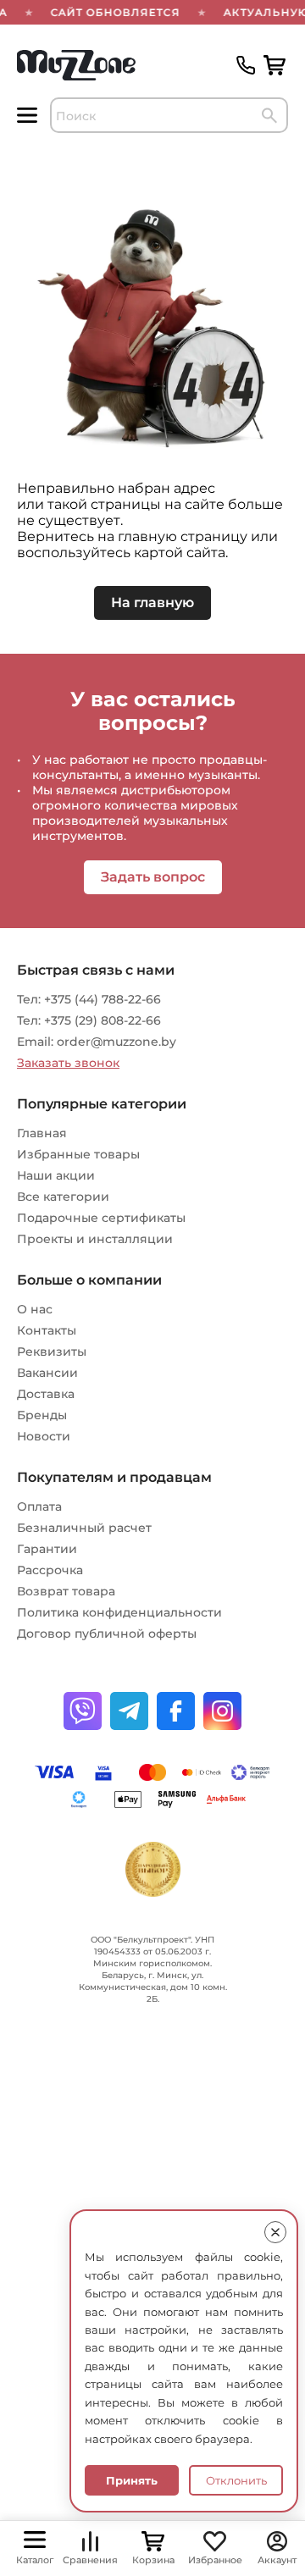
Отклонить (236, 2480)
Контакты (47, 1330)
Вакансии (47, 1373)
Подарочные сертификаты (101, 1218)
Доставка (46, 1394)
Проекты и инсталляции (95, 1239)
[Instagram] (222, 1711)
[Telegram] (129, 1711)
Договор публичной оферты (107, 1633)
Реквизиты (52, 1352)
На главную (152, 603)
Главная (42, 1133)
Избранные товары (78, 1154)
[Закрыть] (275, 2232)
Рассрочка (50, 1570)
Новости (44, 1436)
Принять (132, 2480)
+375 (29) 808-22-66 (103, 1020)
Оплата (39, 1506)
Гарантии (47, 1549)
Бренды (42, 1415)
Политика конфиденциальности (119, 1612)
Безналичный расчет (84, 1528)
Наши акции (56, 1175)
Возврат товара (66, 1591)
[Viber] (83, 1711)
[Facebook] (176, 1711)
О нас (35, 1309)
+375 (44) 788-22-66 (103, 999)
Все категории (63, 1197)
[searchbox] (169, 115)
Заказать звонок (68, 1063)
